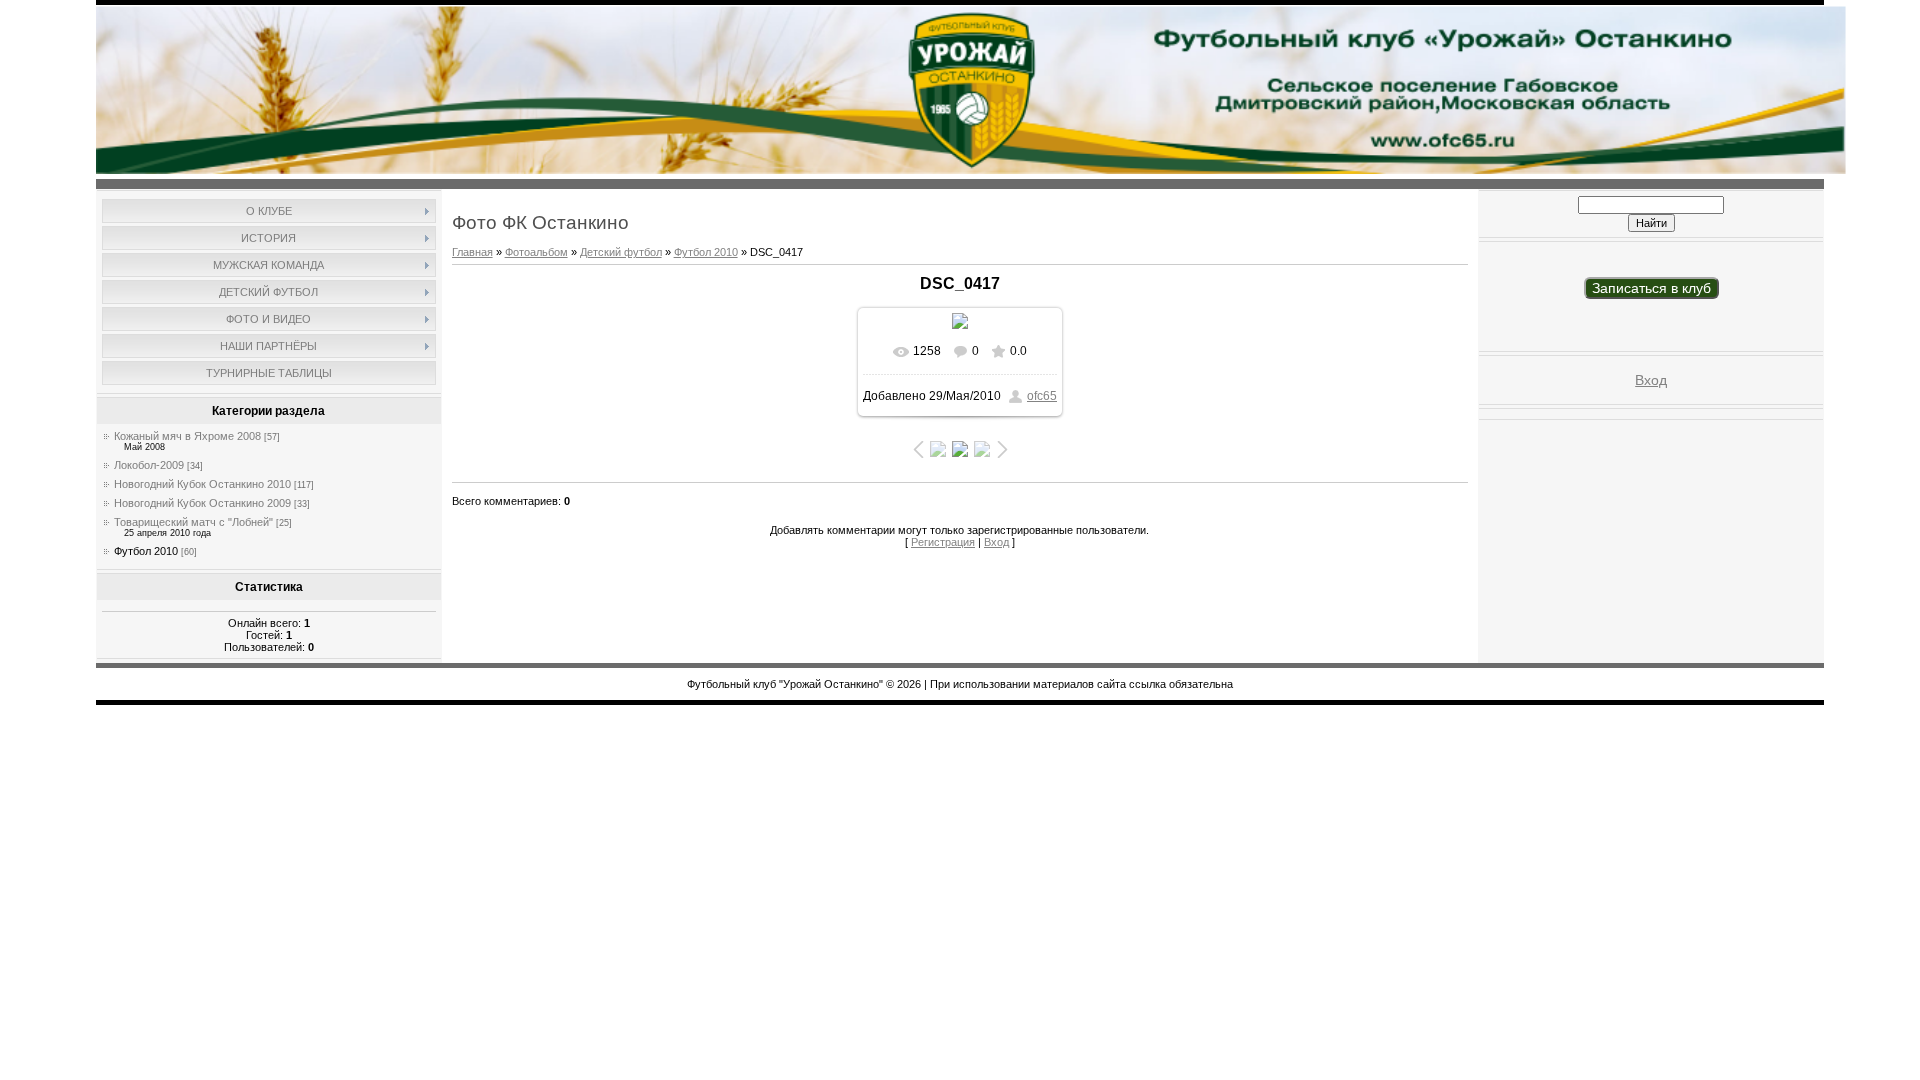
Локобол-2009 (149, 465)
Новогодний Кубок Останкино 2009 (202, 503)
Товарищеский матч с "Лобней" (193, 522)
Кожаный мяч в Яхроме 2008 (187, 436)
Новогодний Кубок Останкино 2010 (202, 484)
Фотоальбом (536, 252)
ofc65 (1042, 396)
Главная (472, 252)
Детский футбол (621, 252)
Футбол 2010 (146, 551)
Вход (996, 542)
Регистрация (943, 542)
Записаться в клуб (1651, 288)
